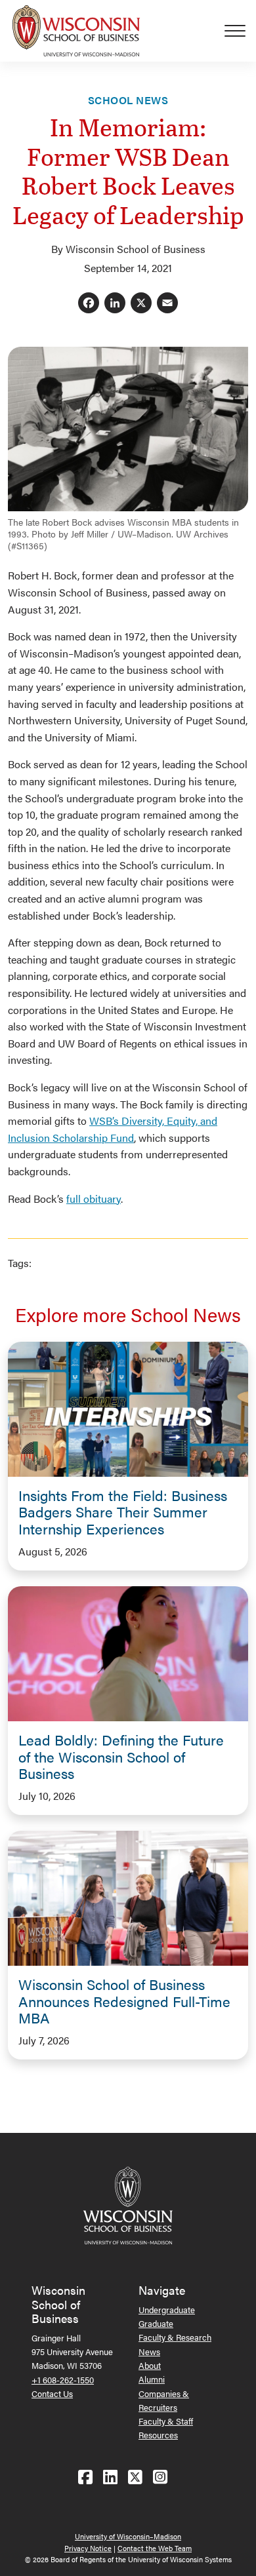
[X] (141, 304)
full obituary (94, 1199)
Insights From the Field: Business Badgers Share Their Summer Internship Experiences (123, 1512)
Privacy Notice (88, 2548)
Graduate (156, 2323)
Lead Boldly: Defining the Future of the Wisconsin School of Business (121, 1757)
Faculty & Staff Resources (166, 2428)
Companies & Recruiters (164, 2400)
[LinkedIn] (115, 304)
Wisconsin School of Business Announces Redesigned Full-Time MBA (124, 2001)
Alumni (152, 2379)
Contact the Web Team (155, 2548)
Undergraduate (167, 2310)
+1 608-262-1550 (63, 2380)
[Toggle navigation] (240, 31)
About (150, 2365)
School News (128, 100)
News (149, 2352)
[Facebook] (89, 304)
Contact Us (52, 2393)
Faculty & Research (175, 2337)
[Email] (167, 304)
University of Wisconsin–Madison (128, 2536)
